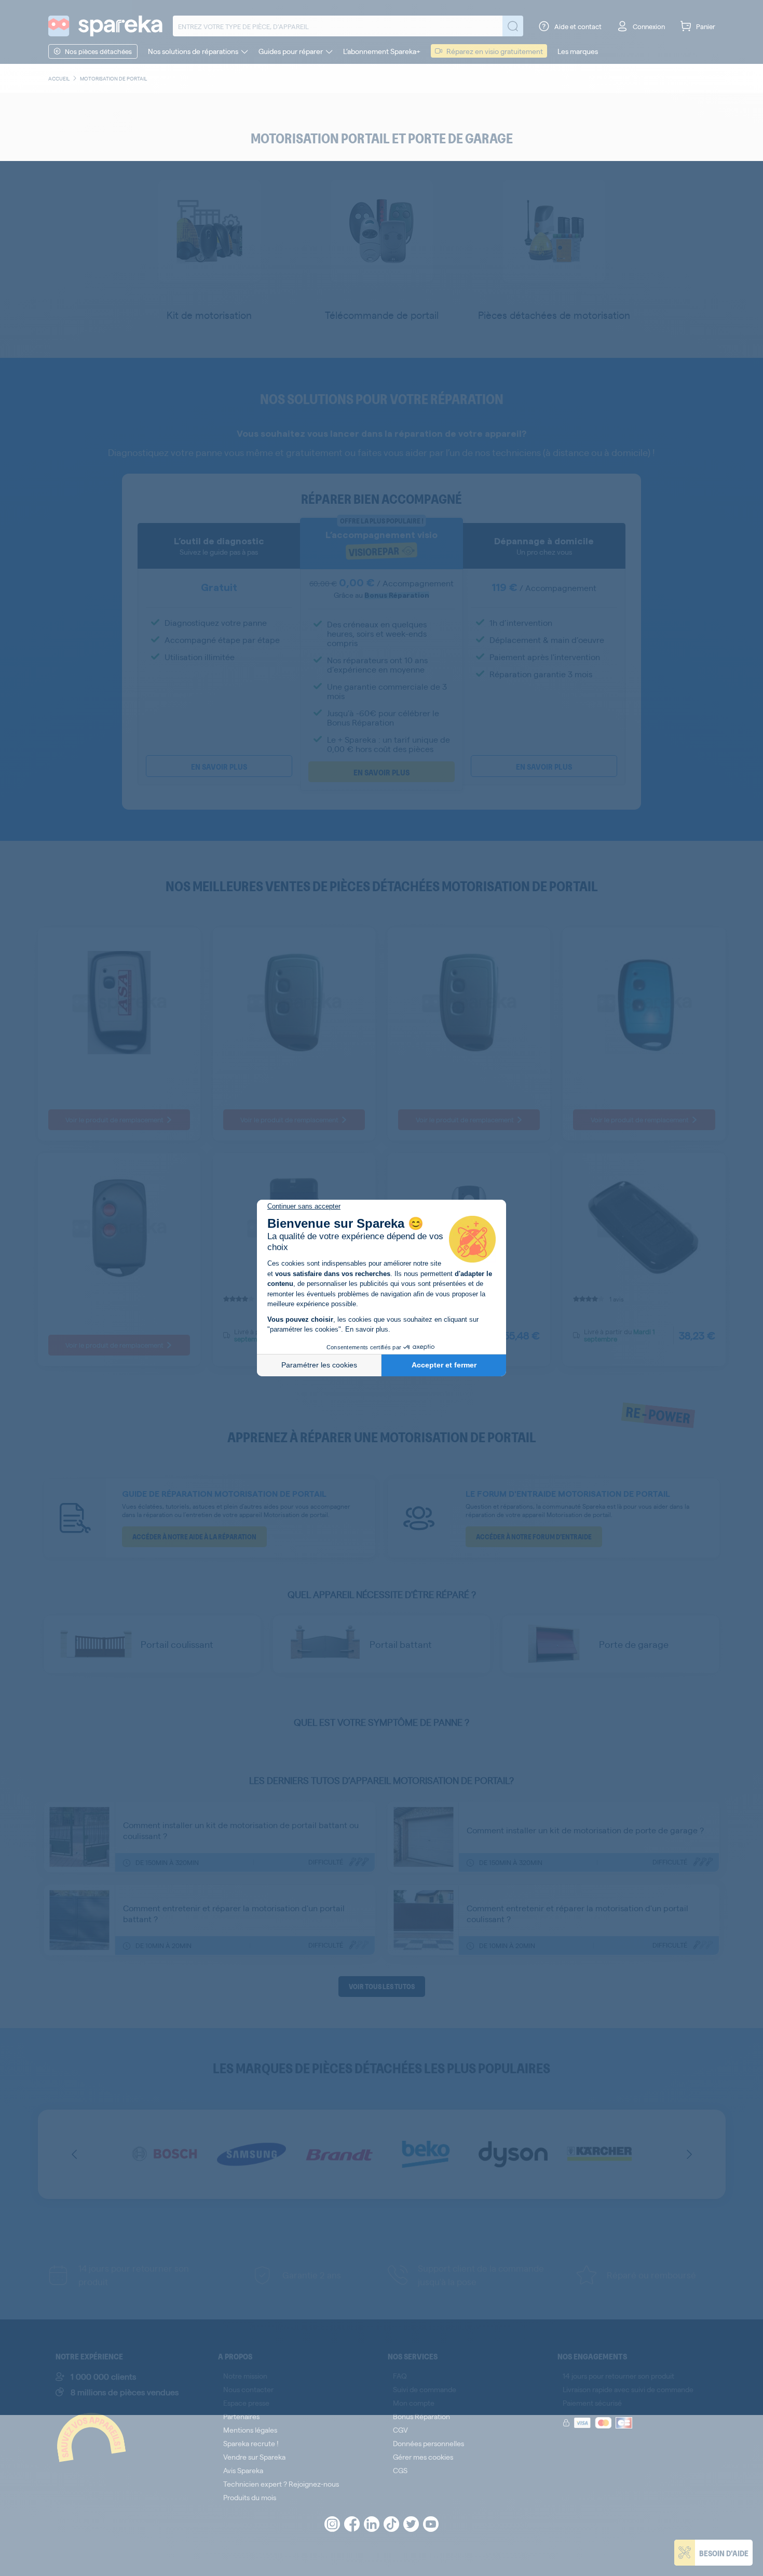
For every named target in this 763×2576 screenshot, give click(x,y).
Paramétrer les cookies (319, 1365)
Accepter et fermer (444, 1365)
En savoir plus (367, 1329)
